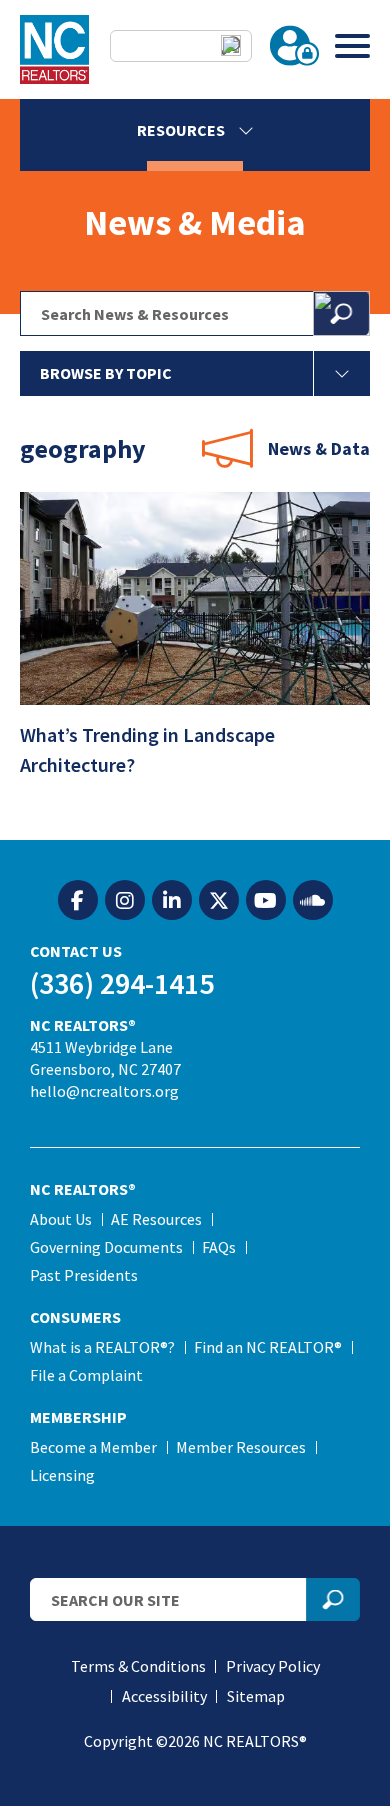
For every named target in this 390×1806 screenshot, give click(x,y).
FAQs (219, 1247)
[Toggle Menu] (352, 45)
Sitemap (256, 1696)
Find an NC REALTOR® (268, 1347)
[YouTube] (266, 901)
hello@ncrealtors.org (104, 1091)
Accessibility (164, 1696)
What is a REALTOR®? (102, 1347)
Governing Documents (106, 1247)
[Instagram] (125, 901)
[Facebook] (78, 901)
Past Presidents (84, 1275)
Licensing (62, 1475)
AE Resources (156, 1219)
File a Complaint (86, 1375)
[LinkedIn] (172, 901)
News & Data (319, 448)
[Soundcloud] (313, 901)
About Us (61, 1219)
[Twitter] (219, 901)
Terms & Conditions (138, 1666)
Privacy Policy (273, 1666)
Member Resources (241, 1447)
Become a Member (93, 1447)
